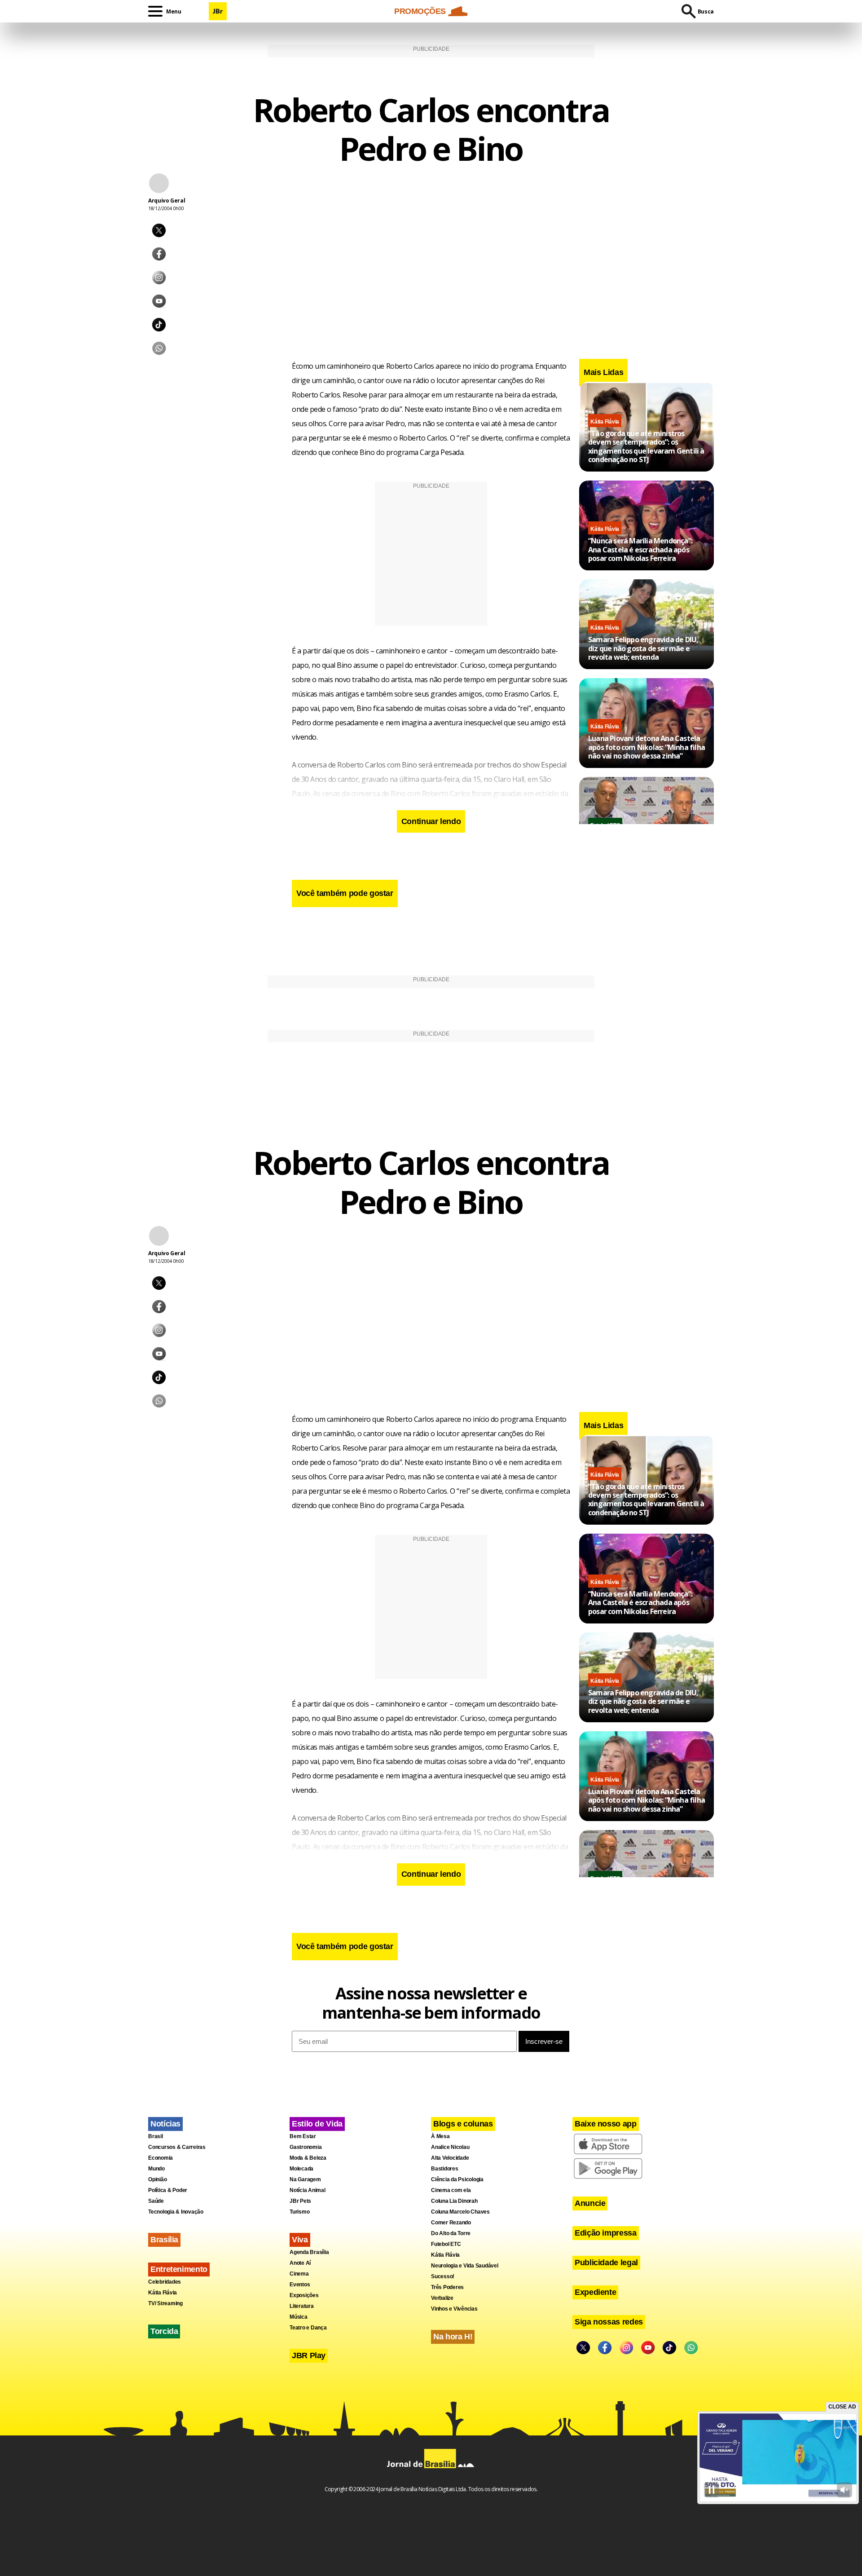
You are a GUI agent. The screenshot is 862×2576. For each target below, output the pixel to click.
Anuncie (590, 2203)
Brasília (164, 2240)
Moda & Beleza (308, 2158)
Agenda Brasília (309, 2252)
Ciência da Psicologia (457, 2179)
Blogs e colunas (463, 2124)
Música (299, 2317)
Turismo (299, 2212)
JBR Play (309, 2355)
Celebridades (165, 2282)
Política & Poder (168, 2190)
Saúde (156, 2201)
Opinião (157, 2179)
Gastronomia (306, 2147)
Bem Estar (303, 2136)
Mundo (156, 2169)
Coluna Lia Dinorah (454, 2201)
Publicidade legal (606, 2263)
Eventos (300, 2285)
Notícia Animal (308, 2190)
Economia (161, 2158)
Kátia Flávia (605, 422)
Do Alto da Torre (451, 2233)
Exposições (304, 2295)
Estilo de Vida (317, 2124)
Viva (300, 2240)
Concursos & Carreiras (177, 2147)
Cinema (299, 2274)
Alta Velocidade (450, 2158)
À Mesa (440, 2136)
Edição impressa (606, 2233)
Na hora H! (453, 2337)
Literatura (302, 2306)
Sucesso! (443, 2276)
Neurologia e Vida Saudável (465, 2266)
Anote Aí (300, 2263)
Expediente (595, 2292)
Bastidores (445, 2169)
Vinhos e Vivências (454, 2309)
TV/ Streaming (165, 2303)
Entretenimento (179, 2269)
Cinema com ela (451, 2190)
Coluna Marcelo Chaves (460, 2212)
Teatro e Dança (308, 2328)
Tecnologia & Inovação (176, 2212)
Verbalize (442, 2298)
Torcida (164, 2331)
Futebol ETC (446, 2244)
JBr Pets (300, 2201)
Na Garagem (305, 2179)
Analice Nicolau (450, 2147)
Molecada (301, 2169)
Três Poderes (447, 2287)
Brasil (156, 2136)
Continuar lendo (431, 821)
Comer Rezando (451, 2223)
